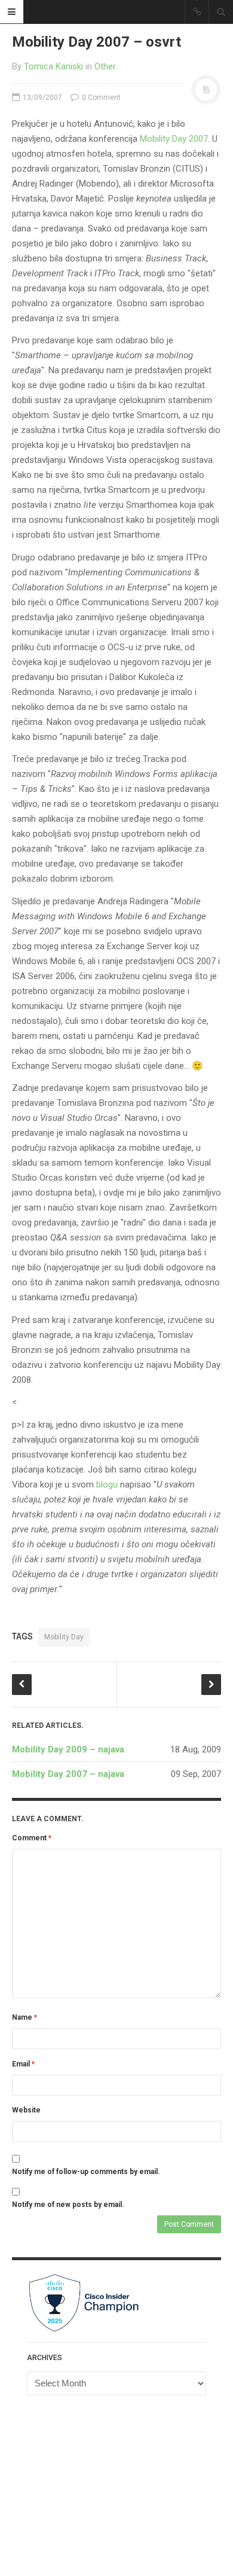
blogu (107, 1484)
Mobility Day (64, 1637)
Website (26, 2110)
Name (24, 2017)
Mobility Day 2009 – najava (68, 1749)
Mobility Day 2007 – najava (68, 1774)
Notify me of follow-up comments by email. (86, 2172)
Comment (32, 1838)
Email (23, 2064)
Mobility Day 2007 (174, 139)
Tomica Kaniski (53, 66)
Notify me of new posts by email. (68, 2205)
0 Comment (100, 97)
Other (105, 66)
